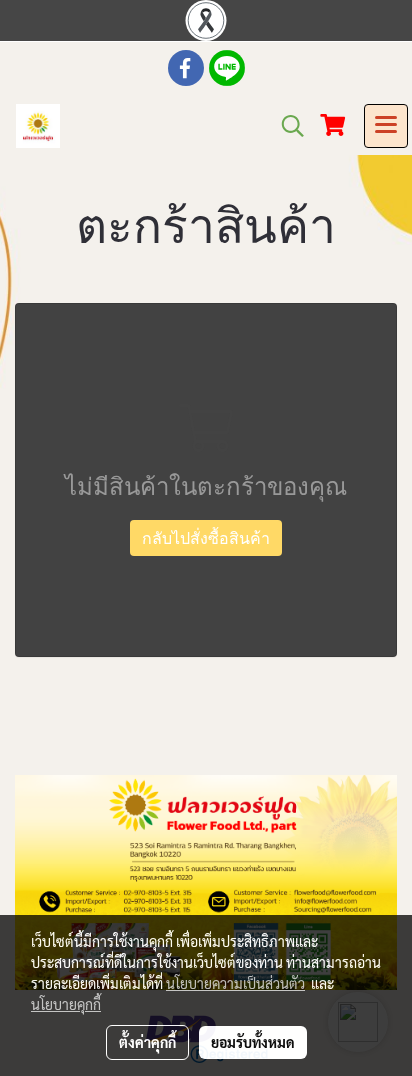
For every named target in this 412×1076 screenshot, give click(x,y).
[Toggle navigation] (386, 126)
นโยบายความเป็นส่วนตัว (235, 983)
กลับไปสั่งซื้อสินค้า (206, 538)
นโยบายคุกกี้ (66, 1004)
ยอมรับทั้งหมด (253, 1042)
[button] (286, 126)
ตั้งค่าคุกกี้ (147, 1042)
